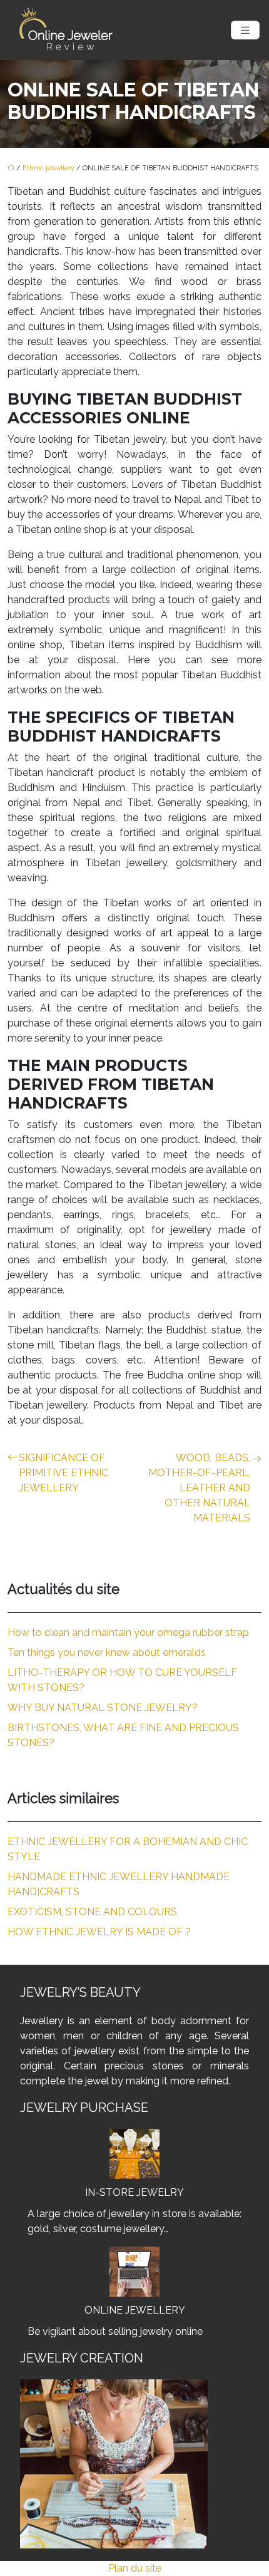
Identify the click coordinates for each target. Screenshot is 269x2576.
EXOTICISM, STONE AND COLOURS (92, 1912)
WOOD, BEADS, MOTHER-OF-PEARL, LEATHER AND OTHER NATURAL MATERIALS (199, 1488)
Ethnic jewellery (48, 168)
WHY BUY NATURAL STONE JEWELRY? (103, 1708)
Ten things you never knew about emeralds (107, 1653)
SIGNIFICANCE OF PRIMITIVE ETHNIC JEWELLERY (63, 1473)
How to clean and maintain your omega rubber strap (128, 1632)
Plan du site (135, 2568)
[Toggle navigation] (245, 30)
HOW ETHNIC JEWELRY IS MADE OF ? (99, 1932)
